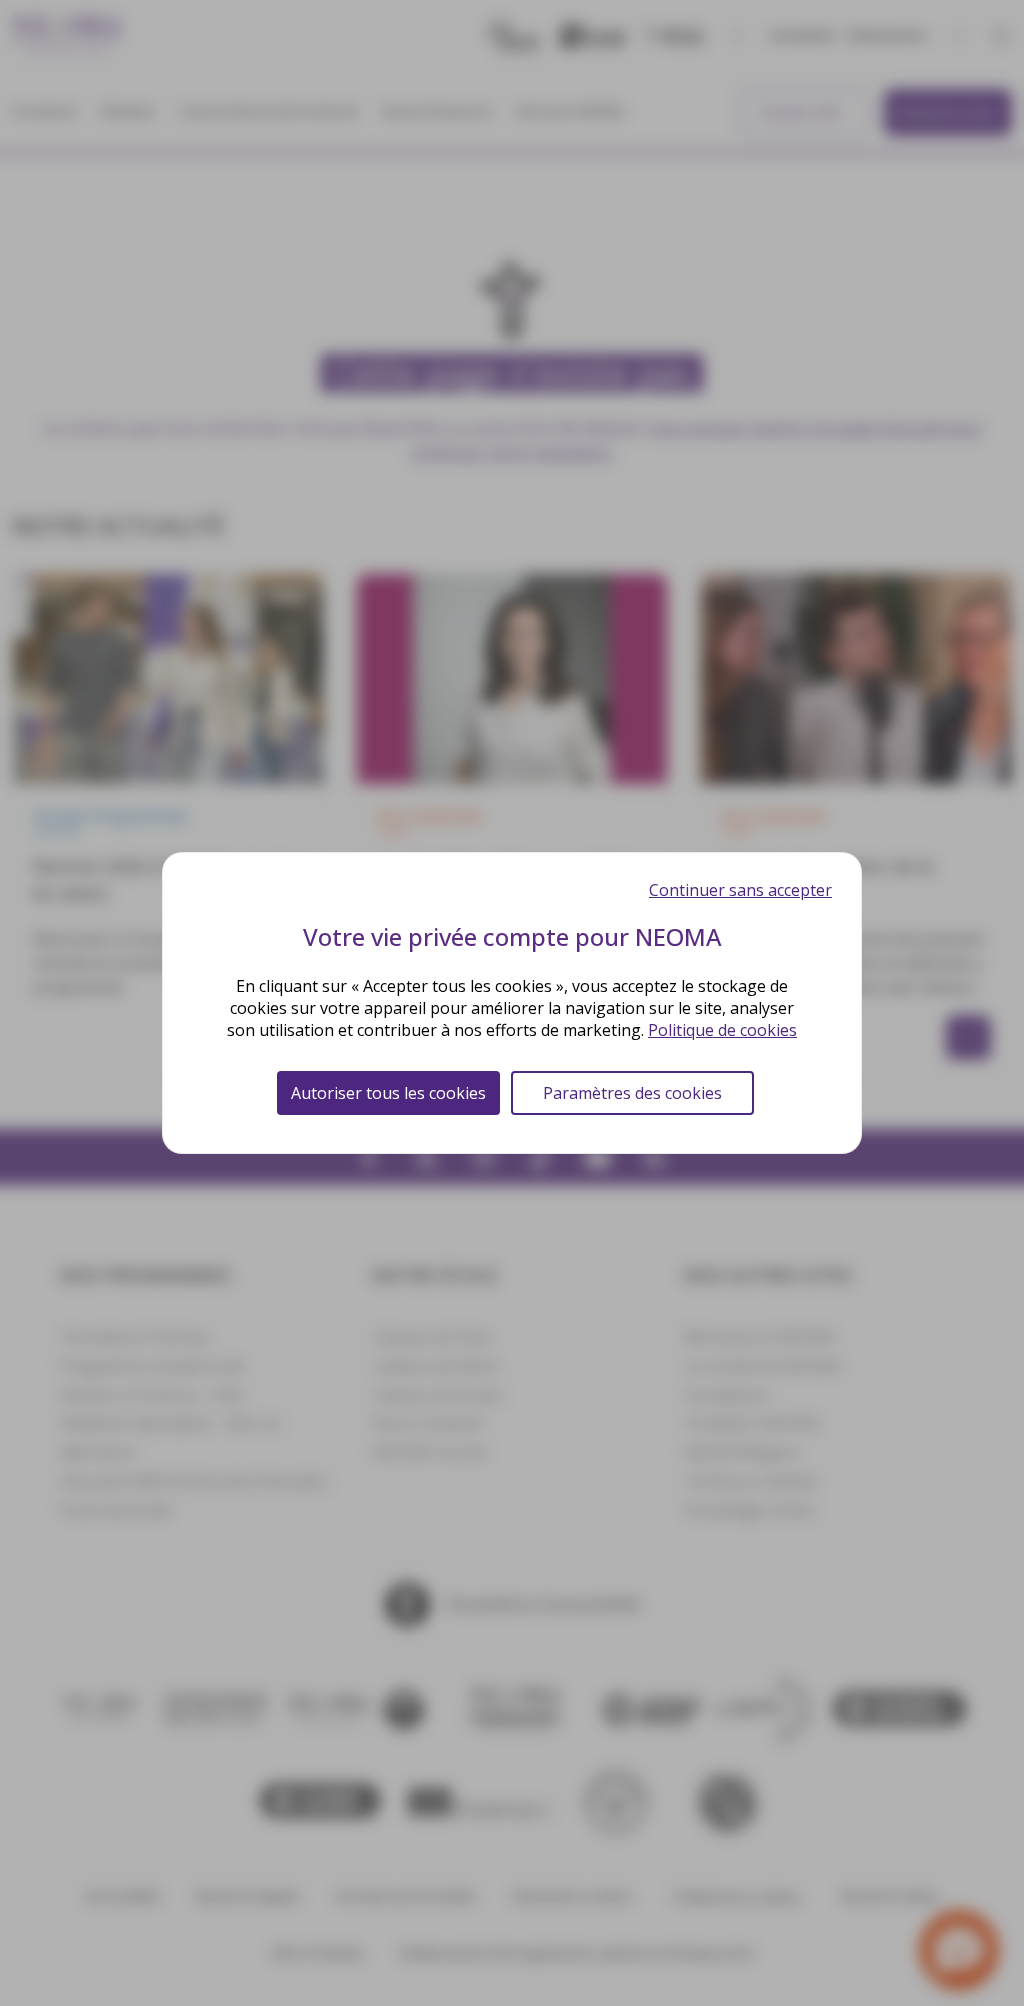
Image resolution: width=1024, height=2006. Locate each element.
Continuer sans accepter (740, 890)
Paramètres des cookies (632, 1093)
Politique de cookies (722, 1030)
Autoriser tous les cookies (388, 1093)
